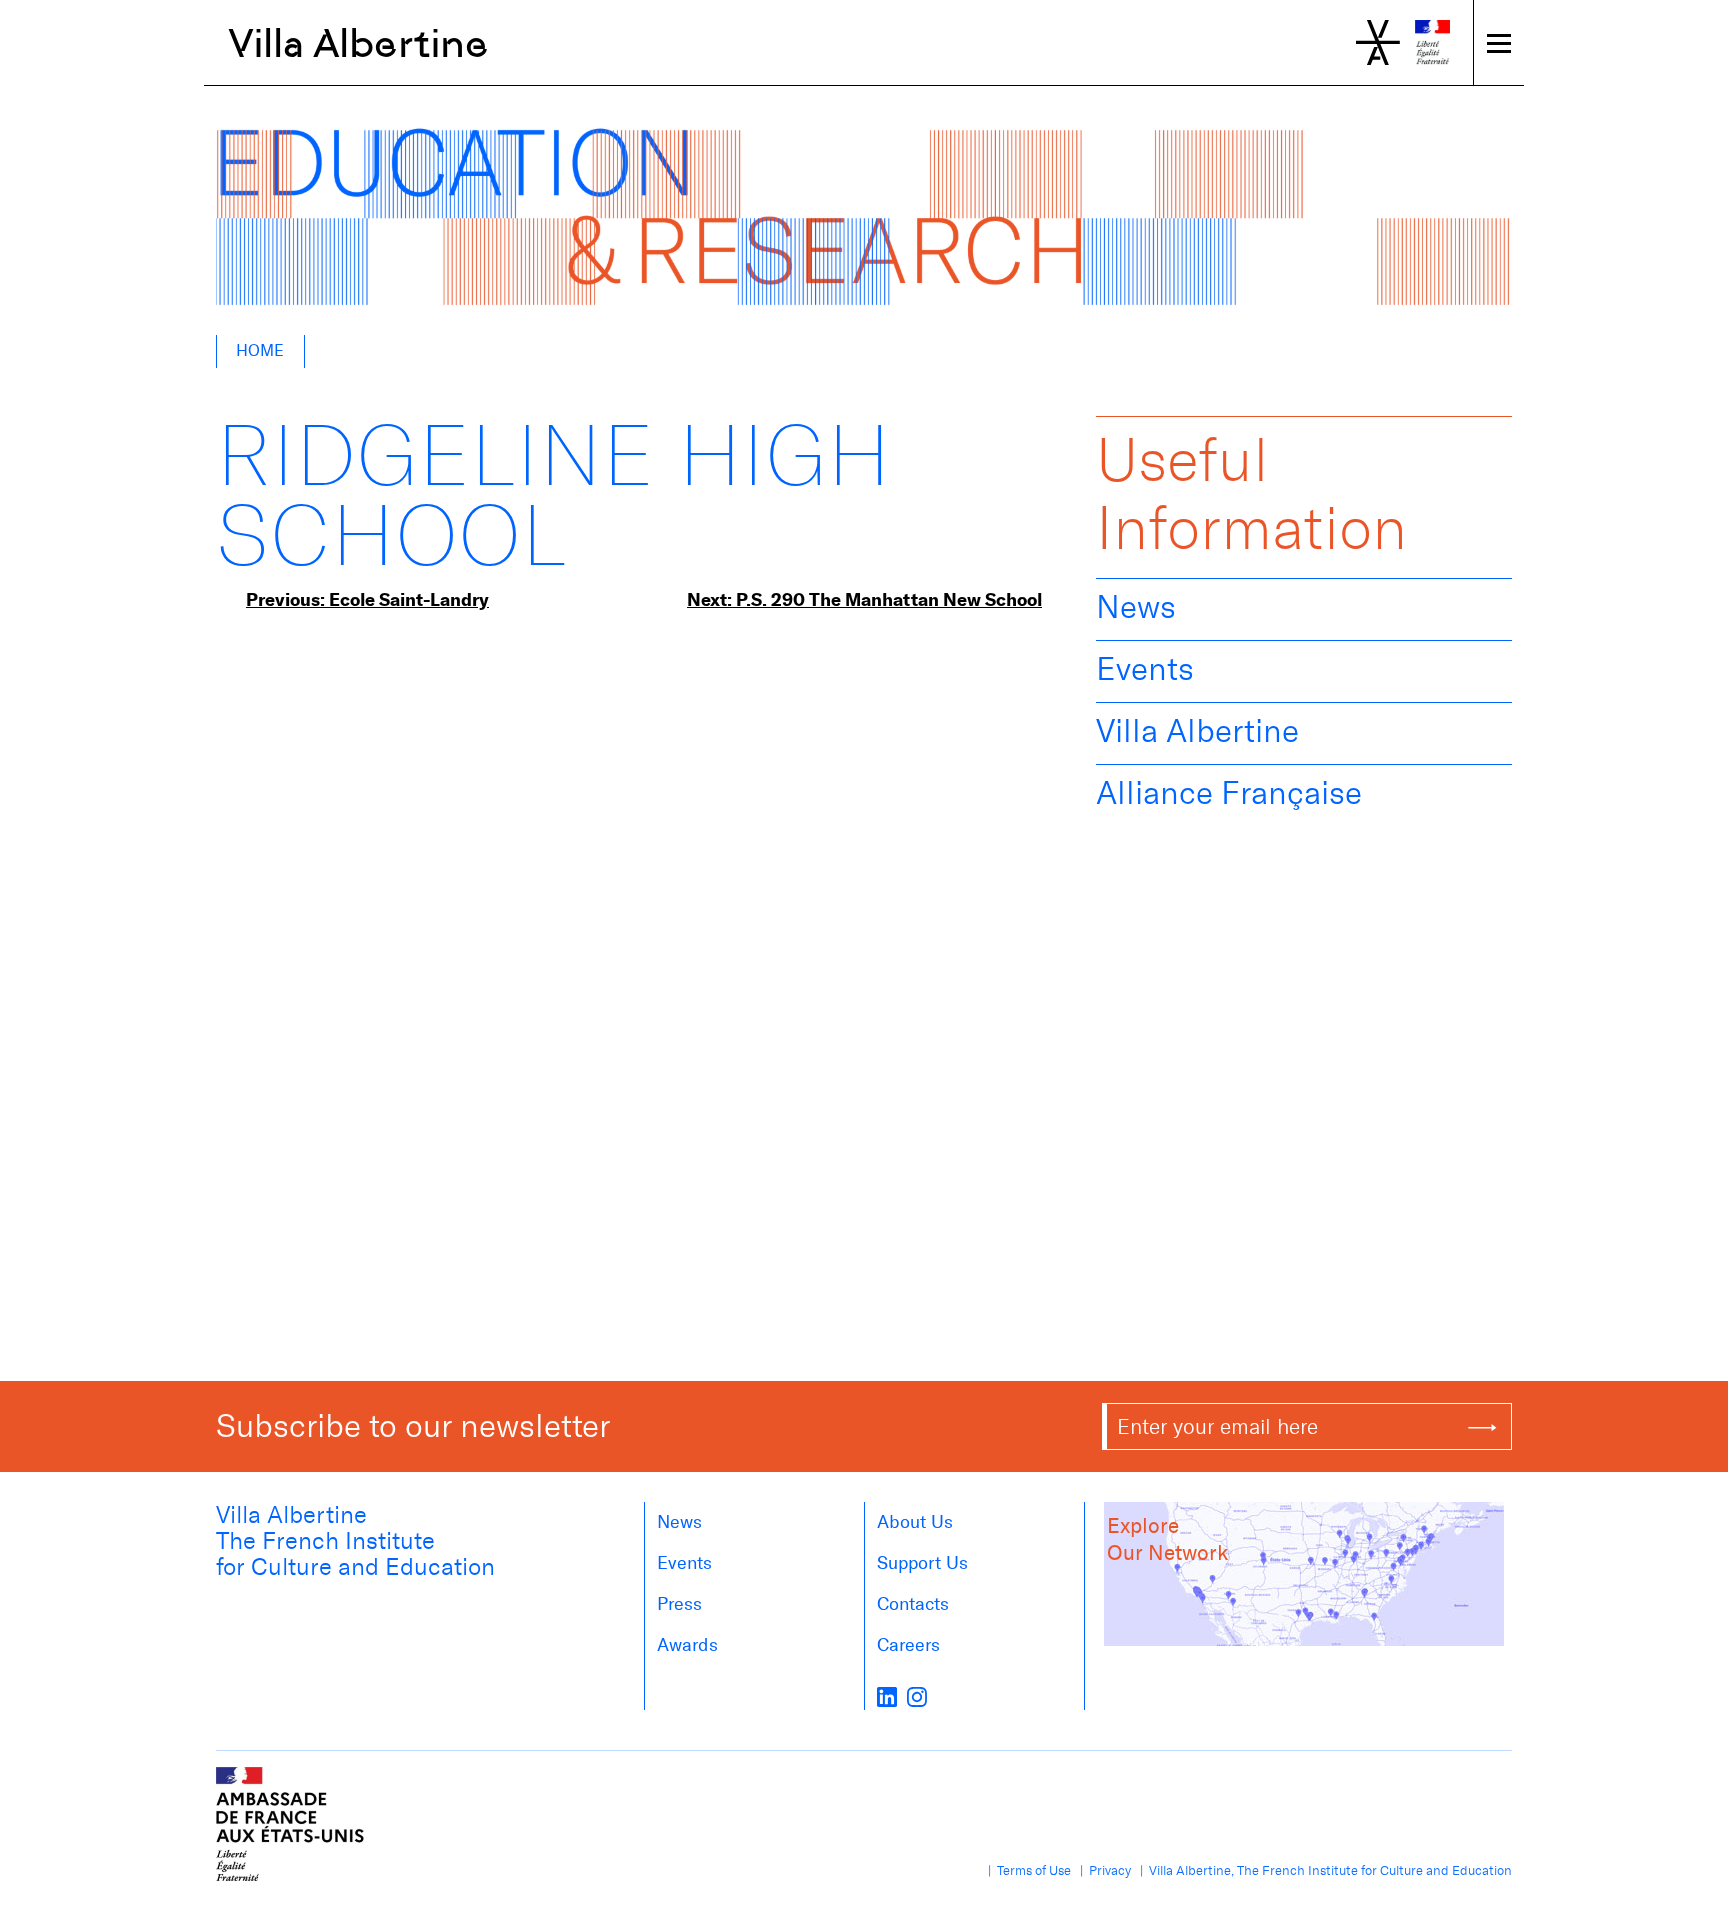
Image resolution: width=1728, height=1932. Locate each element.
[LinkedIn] (887, 1696)
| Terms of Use (1026, 1870)
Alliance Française (1229, 793)
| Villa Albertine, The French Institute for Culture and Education (1323, 1870)
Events (1145, 669)
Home (260, 350)
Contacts (913, 1604)
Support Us (922, 1563)
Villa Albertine (358, 43)
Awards (687, 1645)
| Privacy (1102, 1870)
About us (915, 1522)
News (1136, 607)
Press (679, 1604)
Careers (908, 1645)
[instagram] (917, 1696)
